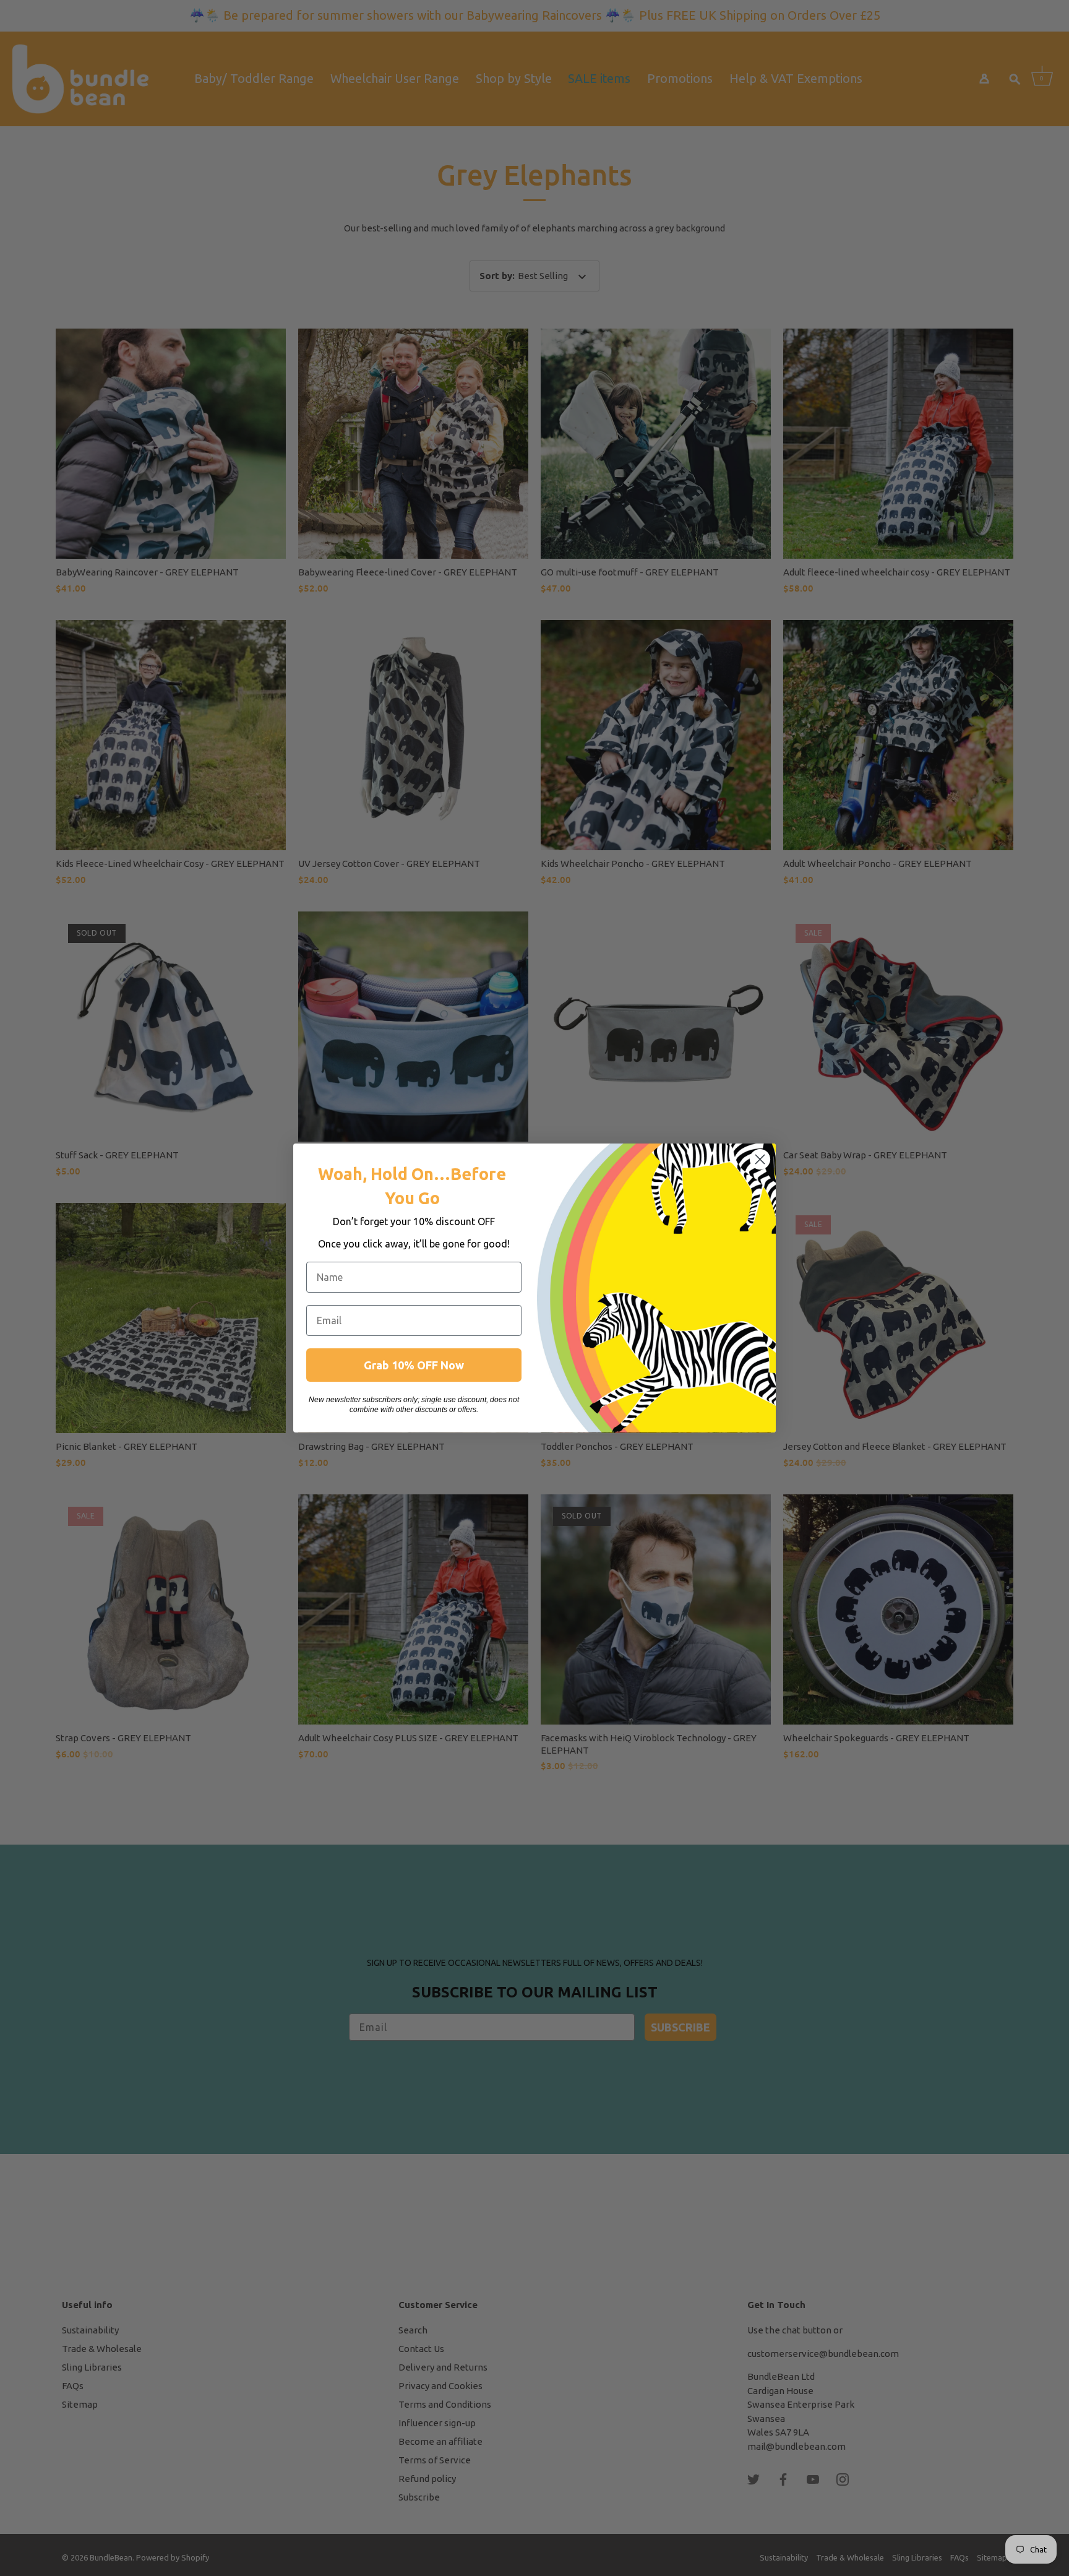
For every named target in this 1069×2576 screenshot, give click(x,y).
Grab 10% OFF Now (414, 1365)
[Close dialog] (760, 1159)
